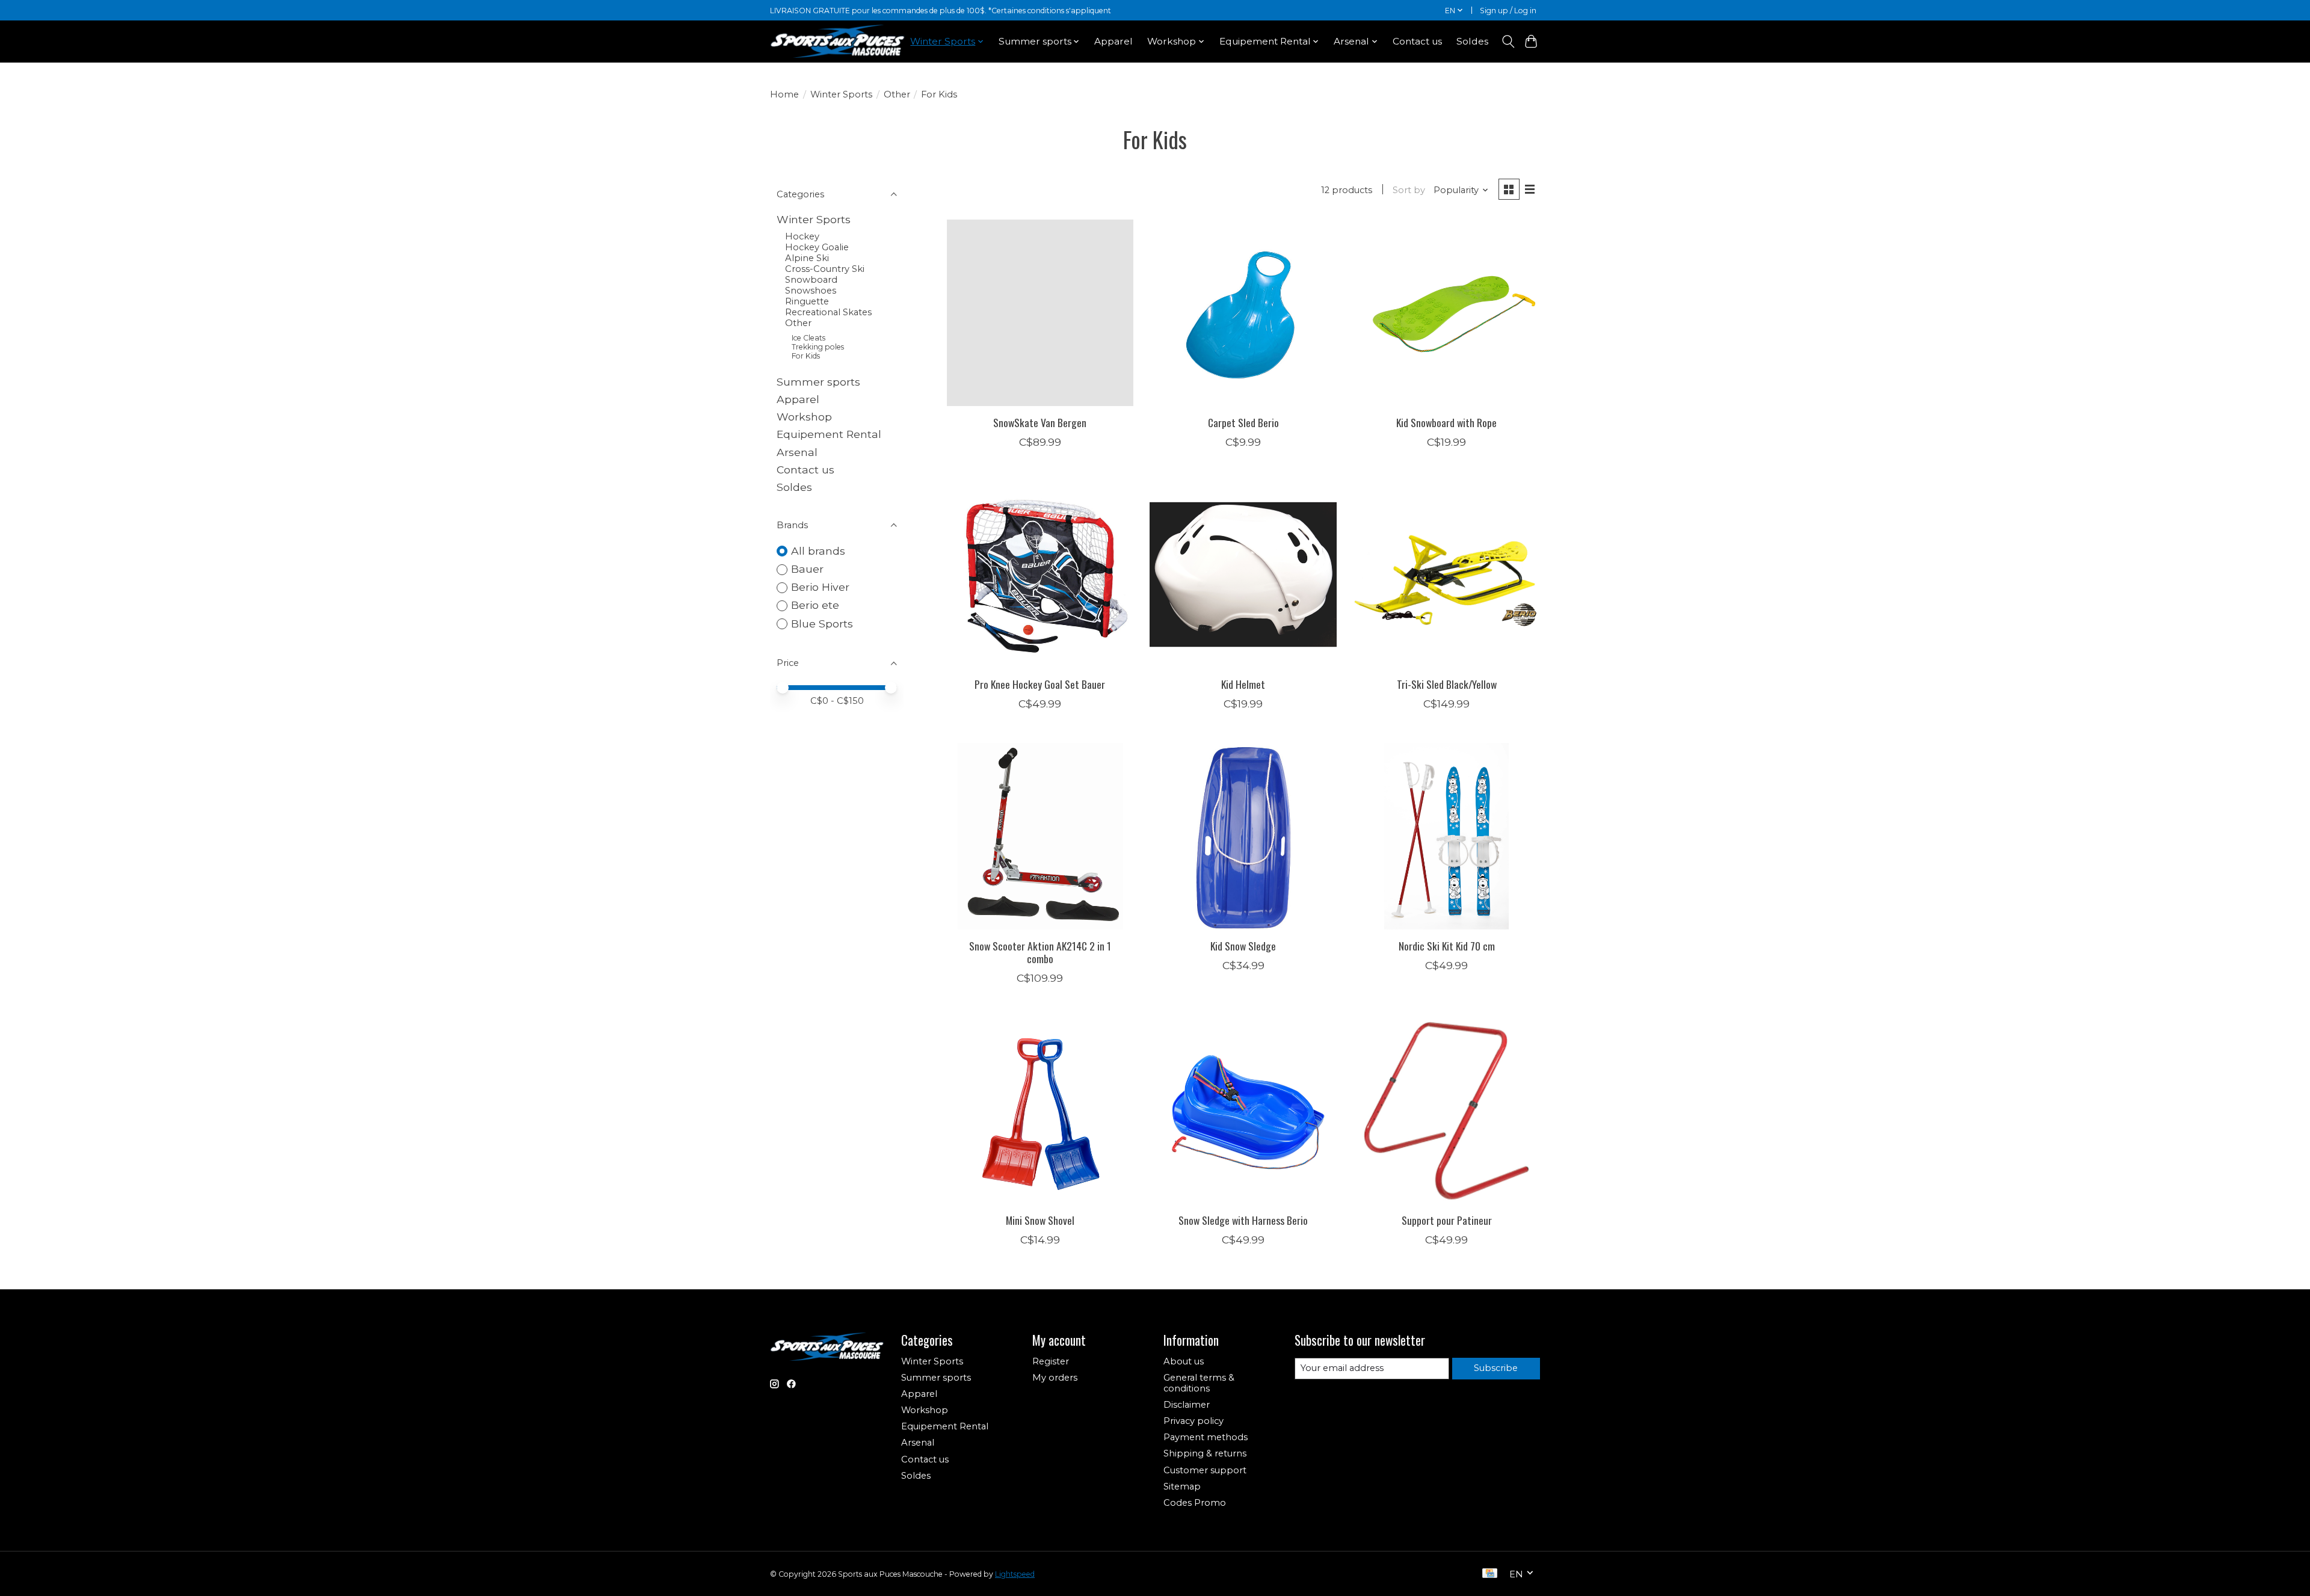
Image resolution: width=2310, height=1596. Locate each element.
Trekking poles (818, 347)
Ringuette (807, 301)
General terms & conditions (1199, 1383)
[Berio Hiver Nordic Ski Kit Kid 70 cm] (1446, 836)
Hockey (802, 236)
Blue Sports (822, 624)
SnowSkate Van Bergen (1040, 422)
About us (1184, 1361)
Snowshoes (811, 291)
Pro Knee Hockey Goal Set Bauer (1040, 684)
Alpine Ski (807, 258)
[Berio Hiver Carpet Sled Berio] (1243, 313)
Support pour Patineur (1447, 1220)
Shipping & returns (1205, 1453)
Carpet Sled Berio (1243, 422)
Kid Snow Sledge (1243, 946)
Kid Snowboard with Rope (1446, 422)
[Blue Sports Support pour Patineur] (1446, 1111)
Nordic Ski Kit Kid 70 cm (1447, 946)
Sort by (1409, 190)
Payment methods (1206, 1437)
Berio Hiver (820, 587)
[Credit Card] (1490, 1574)
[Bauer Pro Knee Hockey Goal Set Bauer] (1040, 575)
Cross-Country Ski (825, 269)
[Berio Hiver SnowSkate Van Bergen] (1040, 313)
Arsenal (797, 452)
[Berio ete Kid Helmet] (1243, 575)
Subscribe (1496, 1368)
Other (897, 94)
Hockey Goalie (817, 247)
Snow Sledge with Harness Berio (1243, 1220)
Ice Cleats (808, 338)
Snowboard (811, 280)
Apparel (1113, 41)
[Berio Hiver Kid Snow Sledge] (1243, 836)
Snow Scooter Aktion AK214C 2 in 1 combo (1040, 952)
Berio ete (815, 605)
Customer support (1205, 1470)
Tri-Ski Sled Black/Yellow (1447, 684)
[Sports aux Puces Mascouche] (838, 41)
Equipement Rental (829, 434)
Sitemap (1182, 1487)
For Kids (806, 356)
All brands (818, 551)
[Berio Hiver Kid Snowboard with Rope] (1446, 313)
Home (784, 94)
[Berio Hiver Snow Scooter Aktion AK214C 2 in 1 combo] (1040, 836)
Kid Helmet (1243, 684)
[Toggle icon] (1508, 42)
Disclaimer (1187, 1405)
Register (1051, 1361)
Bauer (807, 569)
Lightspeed (1015, 1574)
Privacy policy (1193, 1421)
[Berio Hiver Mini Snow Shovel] (1040, 1111)
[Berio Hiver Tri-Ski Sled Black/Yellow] (1446, 575)
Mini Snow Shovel (1040, 1220)
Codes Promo (1195, 1503)
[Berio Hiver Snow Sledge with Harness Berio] (1243, 1111)
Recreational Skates (828, 312)
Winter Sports (841, 94)
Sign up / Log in (1508, 11)
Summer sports (818, 382)
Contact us (1417, 41)
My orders (1055, 1378)
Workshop (804, 417)
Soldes (1472, 41)
